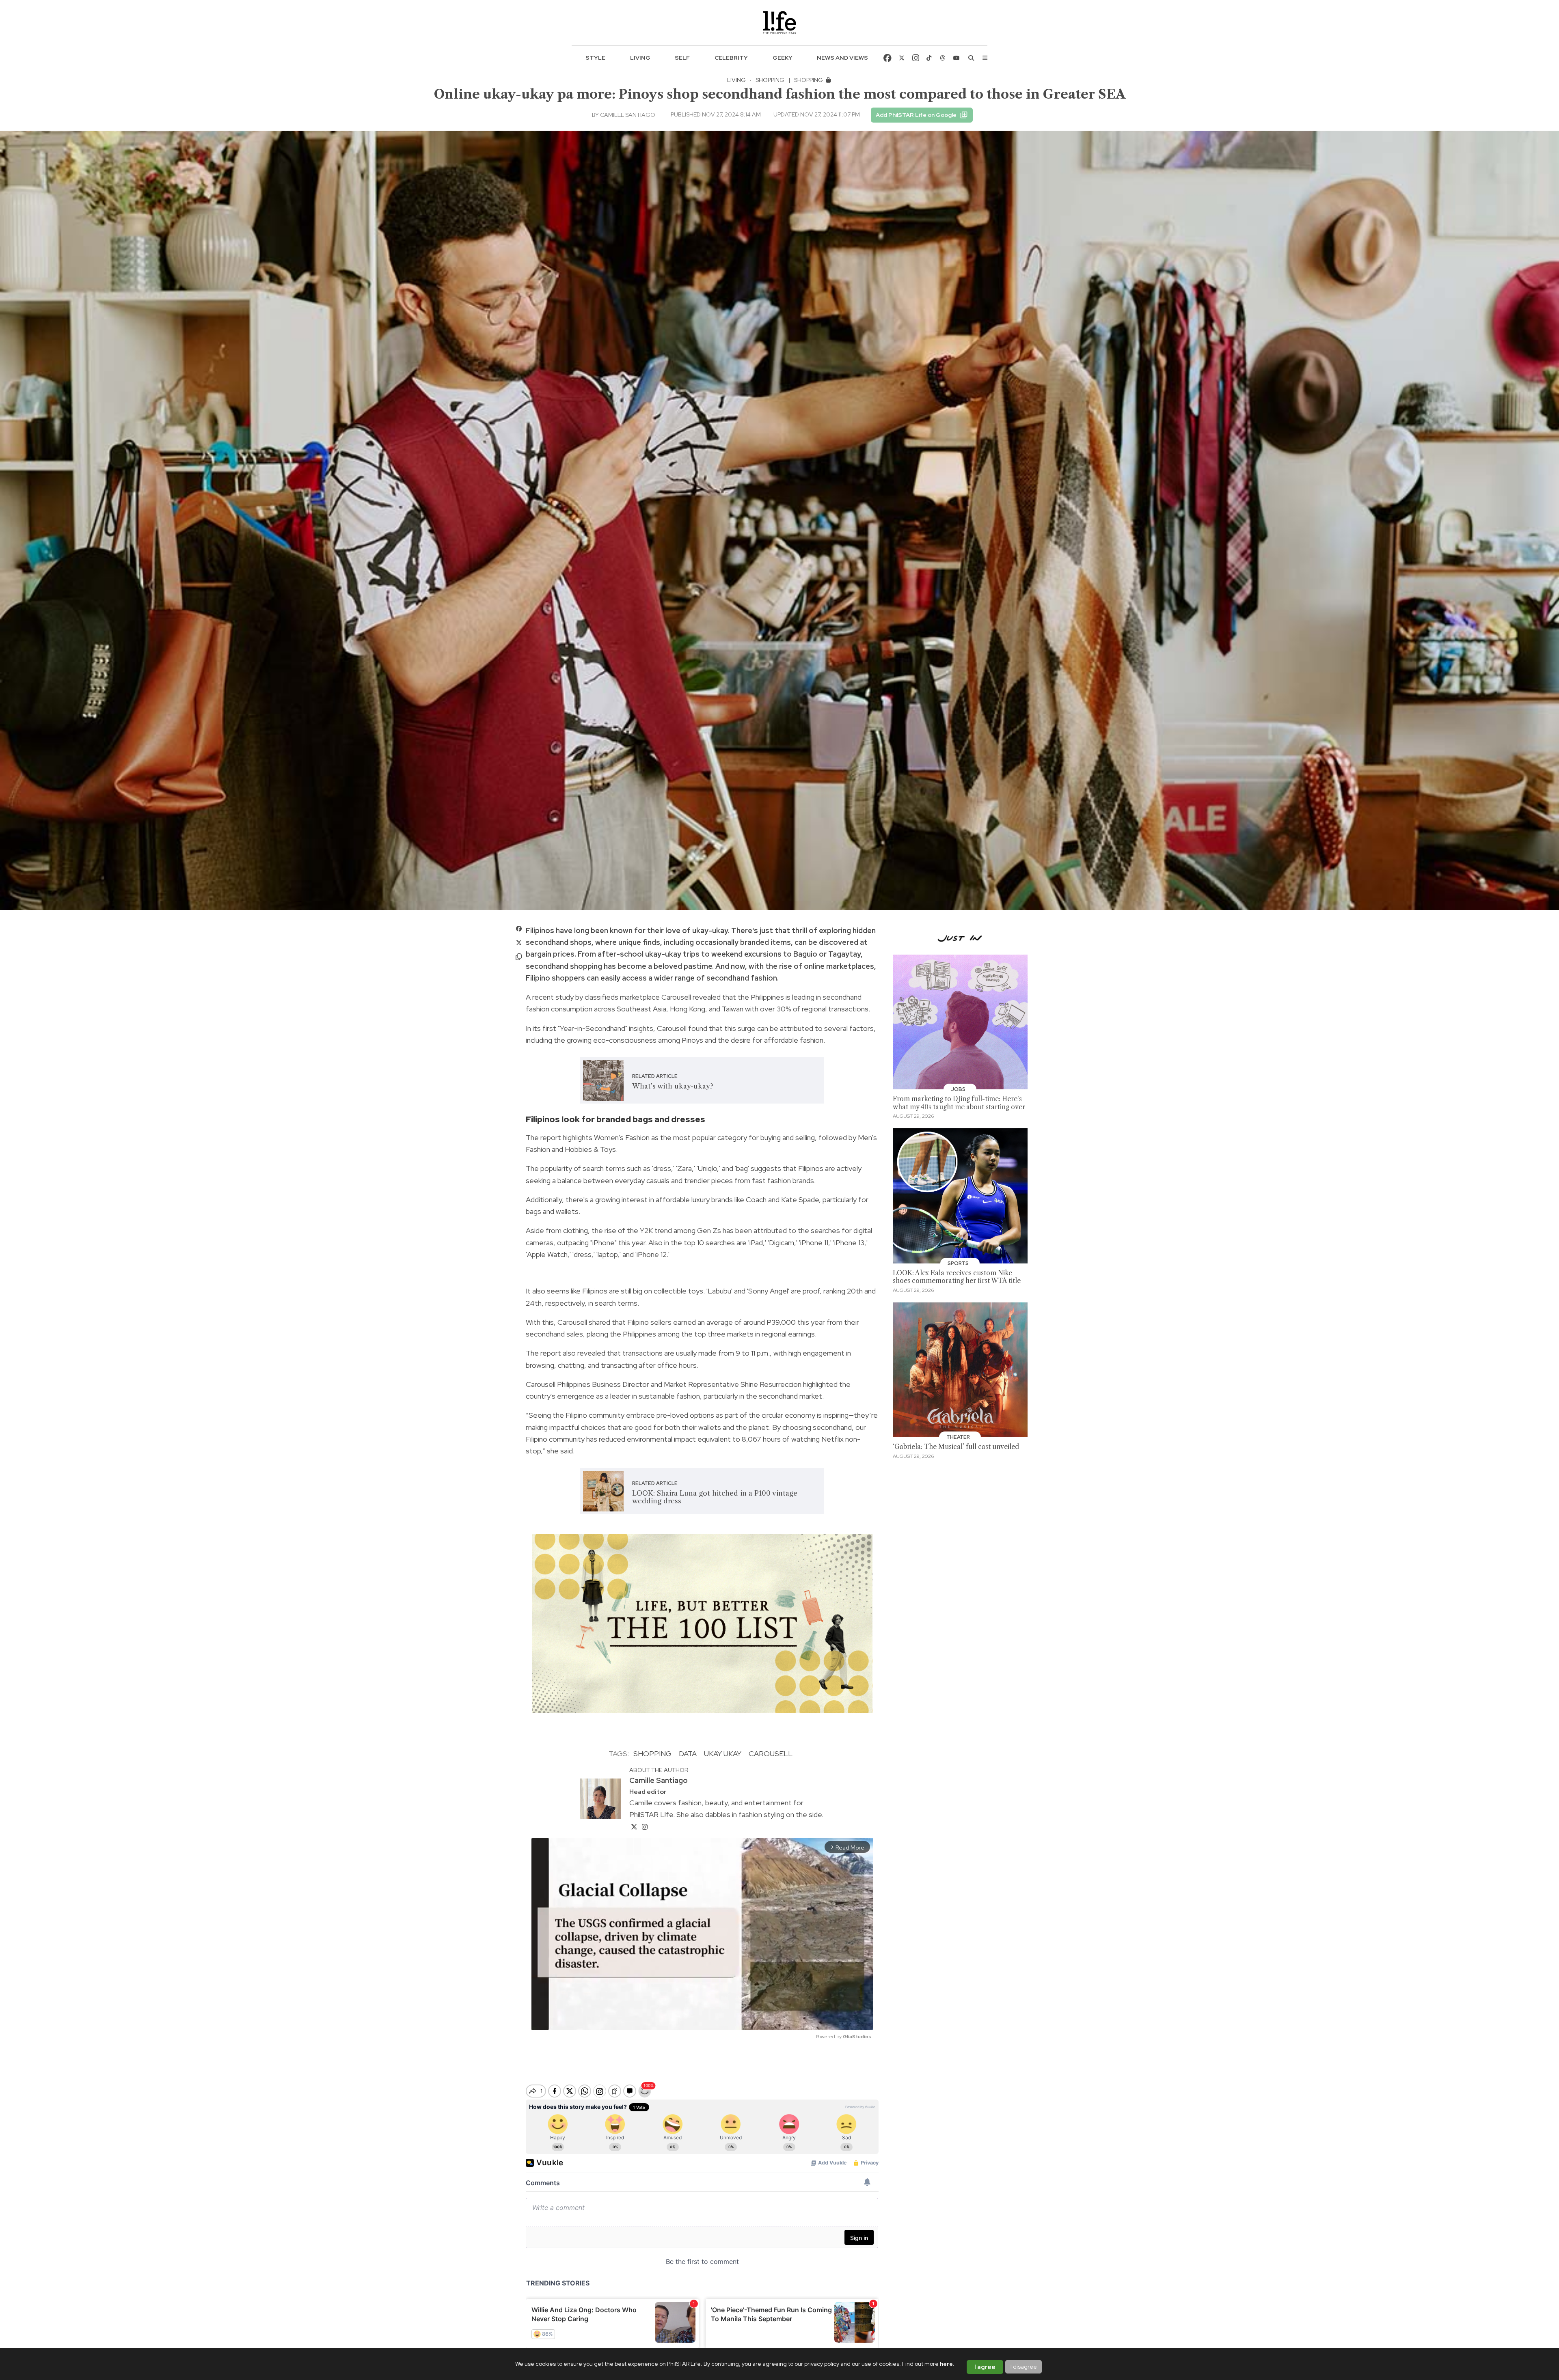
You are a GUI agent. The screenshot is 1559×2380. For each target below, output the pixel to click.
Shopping (770, 80)
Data (688, 1754)
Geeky (783, 58)
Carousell (771, 1754)
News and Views (842, 58)
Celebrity (731, 58)
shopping (652, 1754)
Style (595, 58)
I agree (985, 2367)
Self (682, 58)
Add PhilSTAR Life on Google (916, 115)
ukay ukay (723, 1754)
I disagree (1024, 2367)
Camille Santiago (628, 115)
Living (640, 58)
